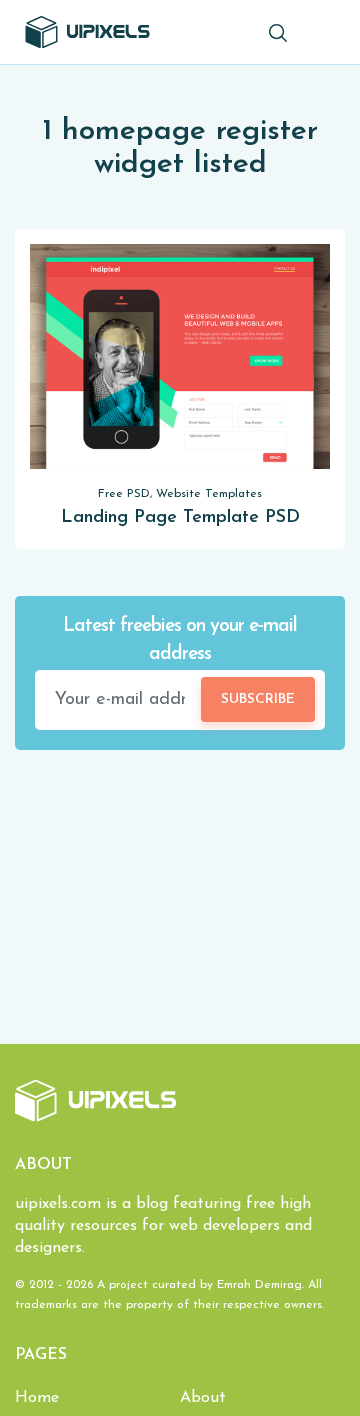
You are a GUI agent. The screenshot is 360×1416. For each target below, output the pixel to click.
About (203, 1398)
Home (37, 1398)
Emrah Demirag (259, 1285)
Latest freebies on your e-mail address (180, 641)
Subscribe (258, 699)
